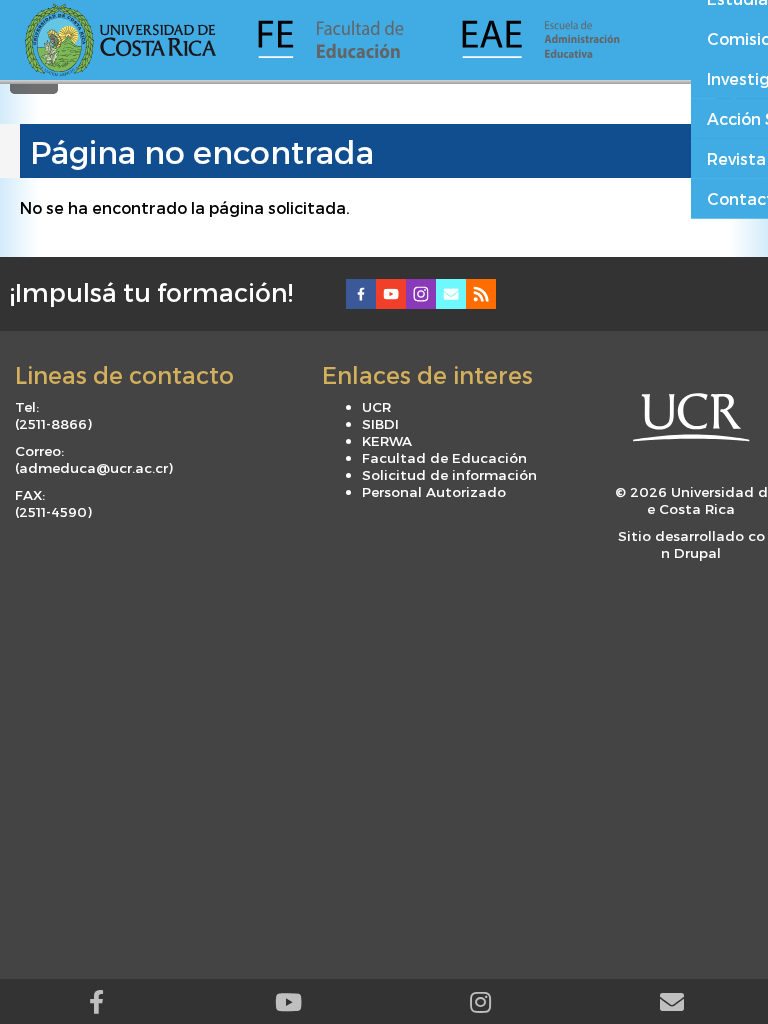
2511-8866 (53, 423)
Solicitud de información (449, 474)
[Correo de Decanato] (672, 1001)
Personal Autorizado (434, 491)
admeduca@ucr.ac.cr (93, 467)
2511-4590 (53, 511)
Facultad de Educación (444, 457)
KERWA (387, 440)
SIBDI (380, 423)
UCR (376, 406)
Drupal (697, 552)
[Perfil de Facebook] (96, 1001)
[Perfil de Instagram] (480, 1001)
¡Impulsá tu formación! (151, 292)
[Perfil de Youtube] (288, 1001)
